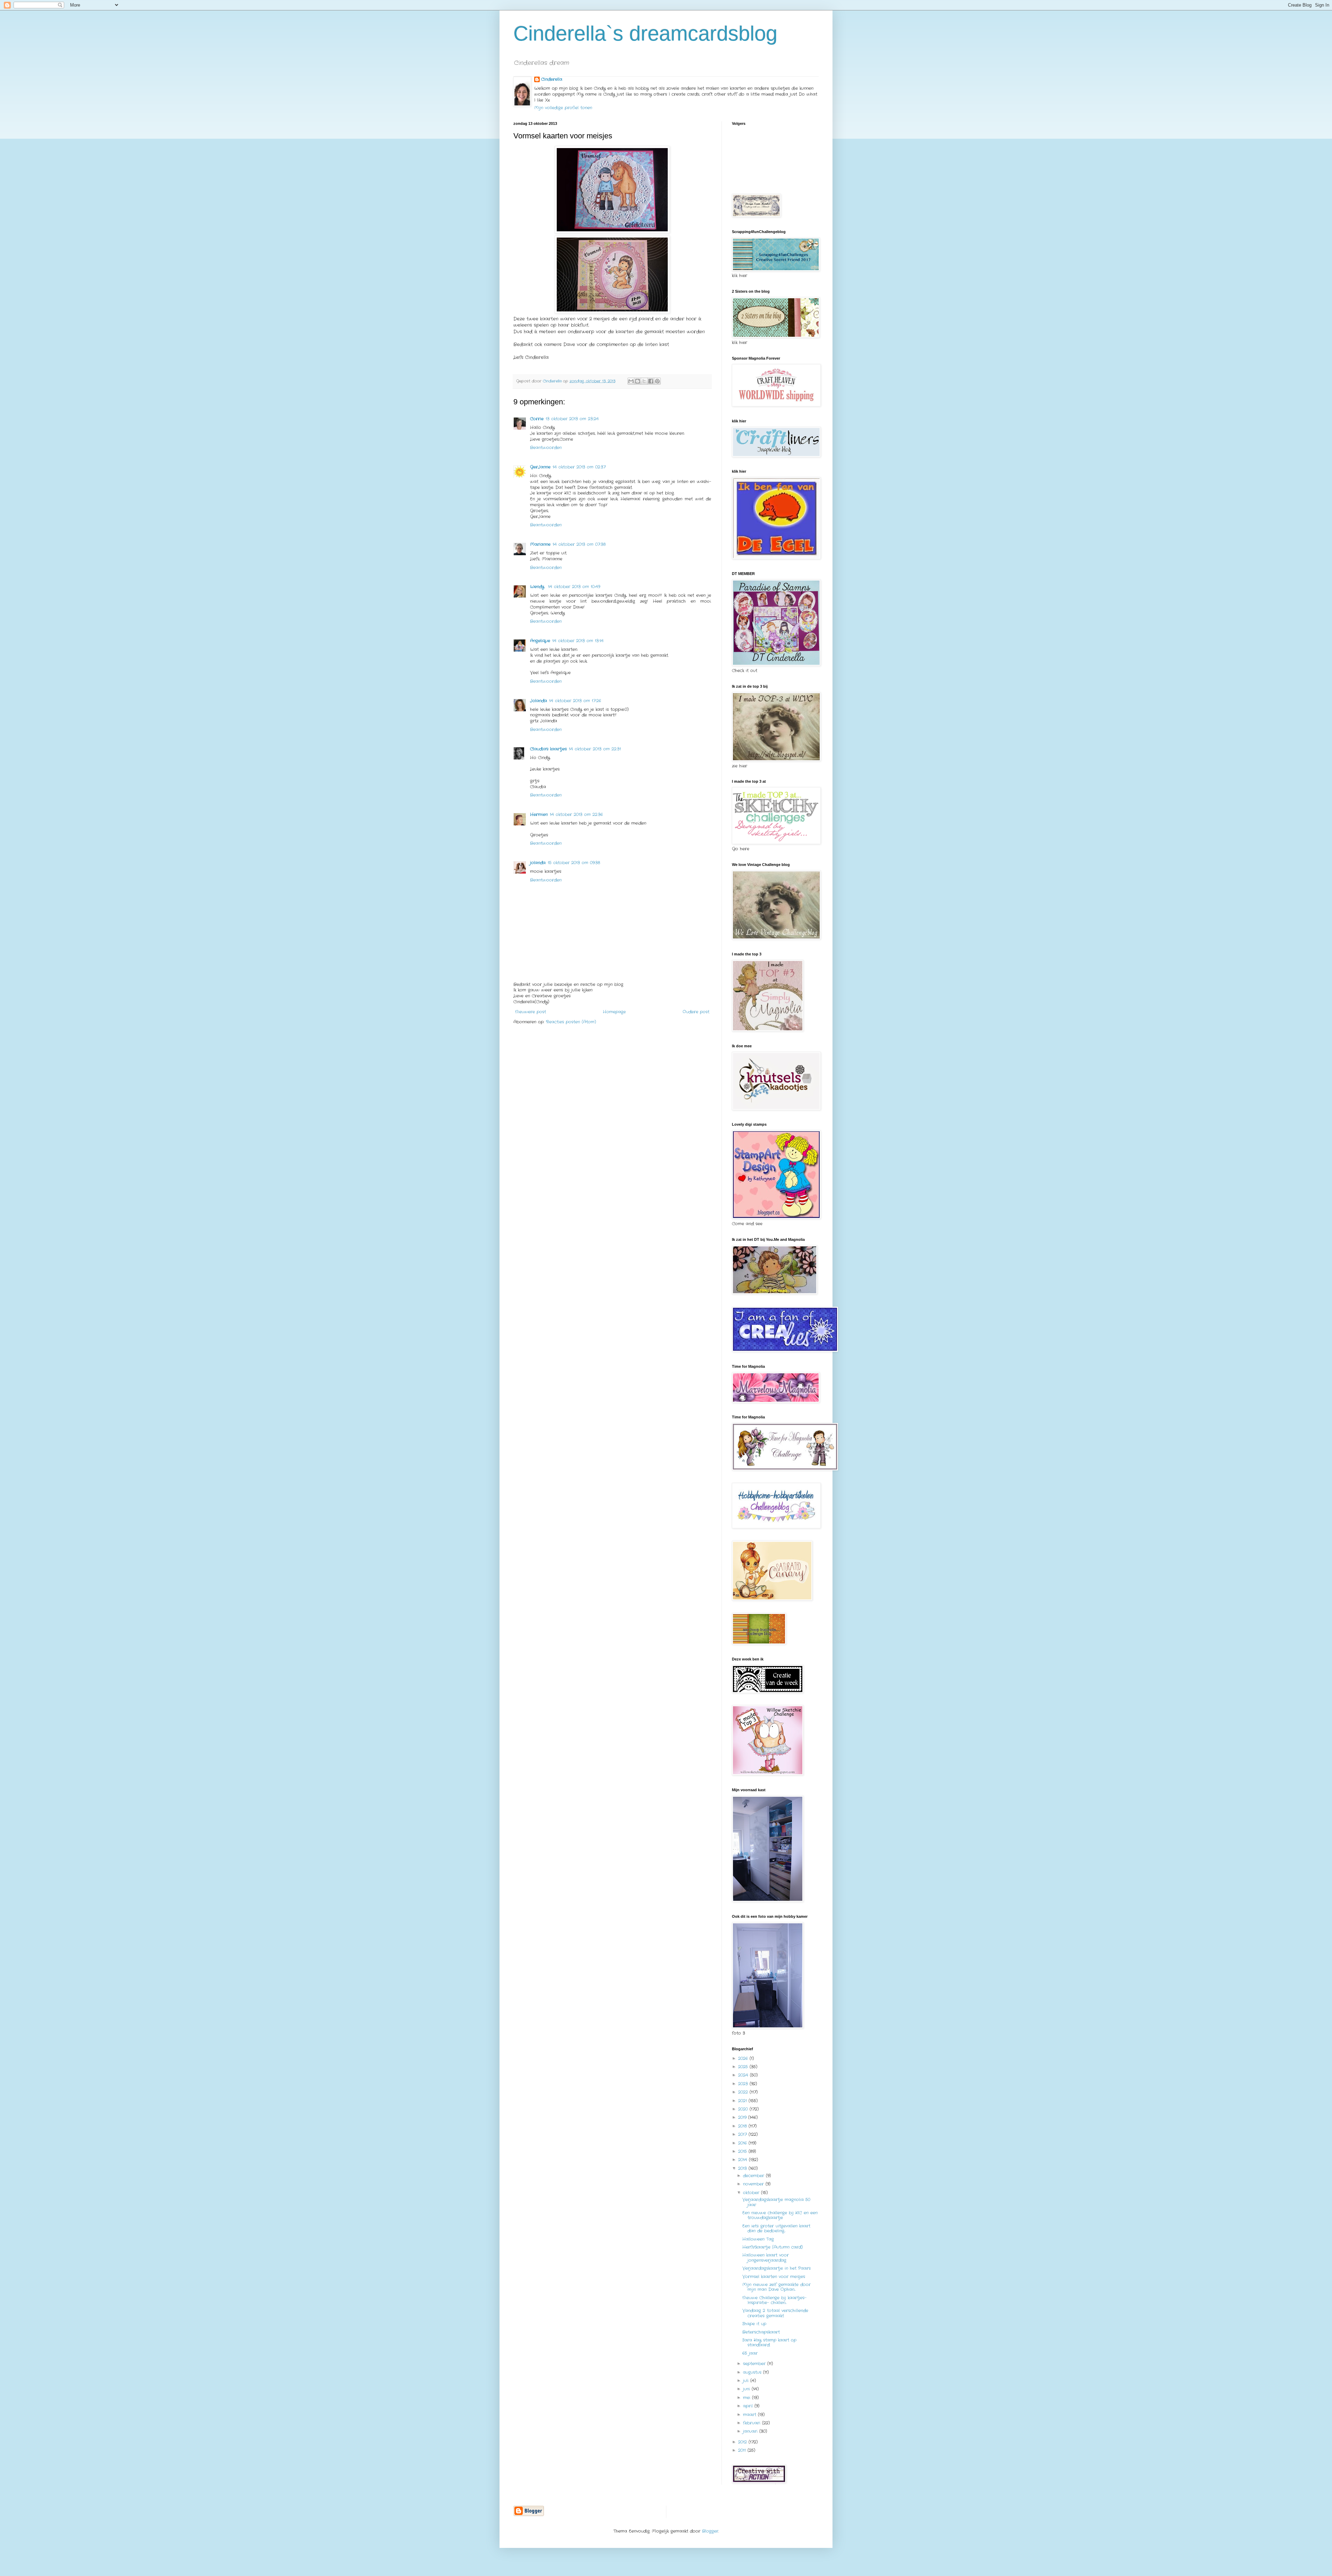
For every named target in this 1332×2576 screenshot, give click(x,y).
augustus (753, 2372)
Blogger (710, 2531)
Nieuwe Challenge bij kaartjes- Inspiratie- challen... (774, 2300)
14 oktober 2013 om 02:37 (579, 467)
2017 (743, 2134)
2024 (744, 2075)
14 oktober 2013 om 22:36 (576, 814)
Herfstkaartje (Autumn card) (772, 2247)
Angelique (540, 641)
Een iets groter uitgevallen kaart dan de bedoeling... (776, 2228)
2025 (744, 2067)
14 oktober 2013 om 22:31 (595, 749)
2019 (743, 2117)
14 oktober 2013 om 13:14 (578, 641)
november (754, 2184)
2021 (743, 2101)
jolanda (538, 863)
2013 (743, 2168)
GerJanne (540, 467)
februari (753, 2423)
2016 (743, 2143)
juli (747, 2381)
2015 (743, 2151)
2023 (744, 2084)
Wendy (538, 587)
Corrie (537, 419)
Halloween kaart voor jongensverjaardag (766, 2257)
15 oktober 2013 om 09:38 (574, 863)
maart (750, 2415)
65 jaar (750, 2353)
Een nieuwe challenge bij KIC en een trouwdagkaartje (780, 2215)
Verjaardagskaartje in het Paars (776, 2268)
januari (751, 2431)
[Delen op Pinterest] (657, 381)
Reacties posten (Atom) (571, 1022)
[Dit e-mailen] (631, 381)
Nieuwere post (531, 1012)
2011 (743, 2450)
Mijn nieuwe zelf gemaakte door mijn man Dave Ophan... (776, 2287)
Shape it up (754, 2324)
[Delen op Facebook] (651, 381)
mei (748, 2398)
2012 (743, 2442)
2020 (744, 2109)
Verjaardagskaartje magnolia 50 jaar (776, 2202)
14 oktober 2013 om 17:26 (575, 701)
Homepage (614, 1012)
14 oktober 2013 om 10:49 (574, 587)
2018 (743, 2126)
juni (747, 2389)
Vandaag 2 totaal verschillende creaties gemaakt (775, 2313)
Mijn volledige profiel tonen (563, 108)
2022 (744, 2092)
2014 (744, 2160)
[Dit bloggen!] (638, 381)
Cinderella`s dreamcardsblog (645, 33)
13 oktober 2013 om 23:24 (572, 419)
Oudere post (696, 1012)
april (749, 2406)
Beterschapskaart (761, 2332)
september (755, 2364)
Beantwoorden (546, 448)
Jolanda (539, 701)
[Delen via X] (644, 381)
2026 (744, 2058)
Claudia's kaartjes (548, 749)
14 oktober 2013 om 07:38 (579, 544)
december (754, 2176)
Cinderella (552, 79)
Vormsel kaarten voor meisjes (774, 2277)
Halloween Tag (758, 2239)
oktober (752, 2193)
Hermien (539, 814)
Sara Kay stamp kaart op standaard (769, 2342)
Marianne (540, 544)
